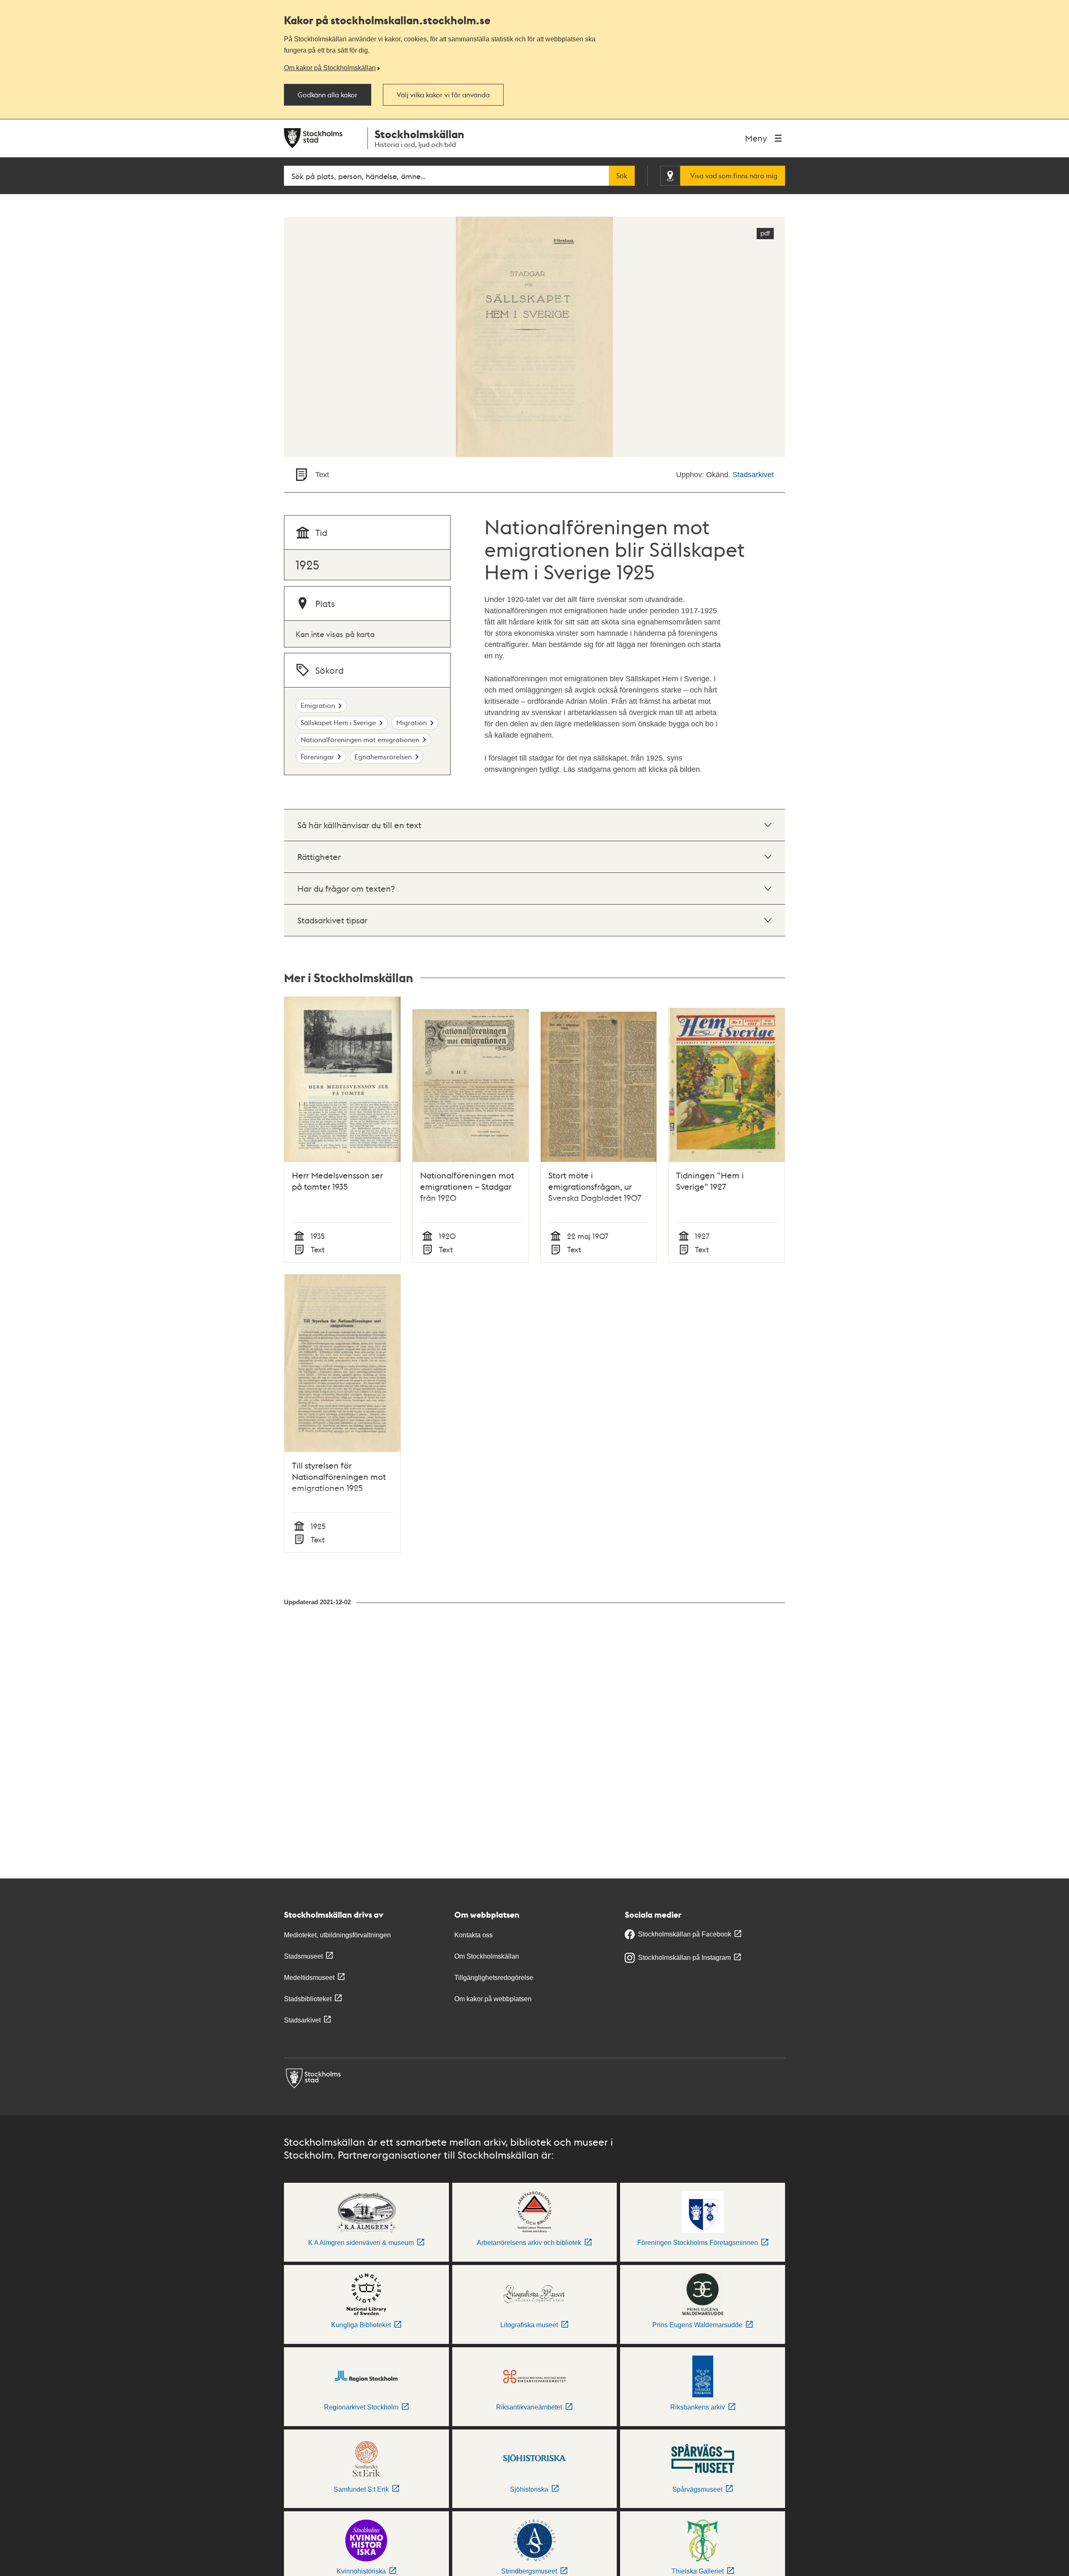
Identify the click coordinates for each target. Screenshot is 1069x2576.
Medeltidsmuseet (309, 1978)
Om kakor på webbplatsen (493, 1999)
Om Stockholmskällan (487, 1956)
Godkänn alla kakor (328, 95)
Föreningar (317, 757)
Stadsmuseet (303, 1956)
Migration (412, 722)
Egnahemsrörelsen (383, 757)
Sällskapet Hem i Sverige (338, 722)
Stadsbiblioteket (308, 1999)
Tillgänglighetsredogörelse (494, 1978)
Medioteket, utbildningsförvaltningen (337, 1935)
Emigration (318, 705)
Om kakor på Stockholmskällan (330, 68)
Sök (622, 176)
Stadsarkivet (753, 475)
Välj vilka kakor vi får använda (443, 95)
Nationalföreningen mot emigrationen (360, 739)
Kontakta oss (474, 1935)
